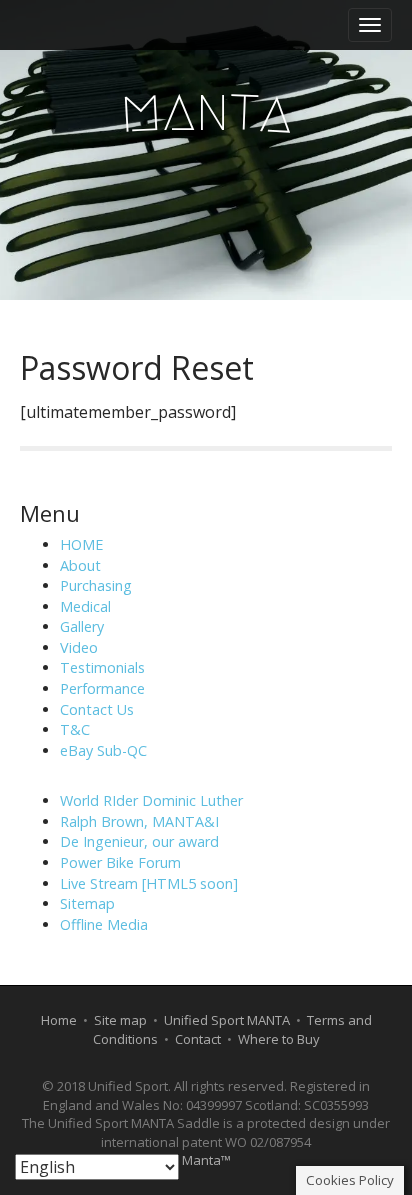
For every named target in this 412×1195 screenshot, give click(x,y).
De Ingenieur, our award (139, 841)
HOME (81, 544)
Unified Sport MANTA (227, 1020)
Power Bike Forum (120, 862)
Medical (85, 606)
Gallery (82, 626)
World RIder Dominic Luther (151, 800)
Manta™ (206, 1160)
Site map (120, 1020)
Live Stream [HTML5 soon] (149, 883)
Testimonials (102, 667)
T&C (75, 729)
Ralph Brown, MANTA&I (139, 821)
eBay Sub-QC (103, 750)
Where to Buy (279, 1039)
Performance (102, 688)
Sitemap (87, 903)
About (80, 565)
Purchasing (96, 585)
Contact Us (97, 709)
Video (79, 647)
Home (59, 1020)
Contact (198, 1039)
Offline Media (104, 924)
